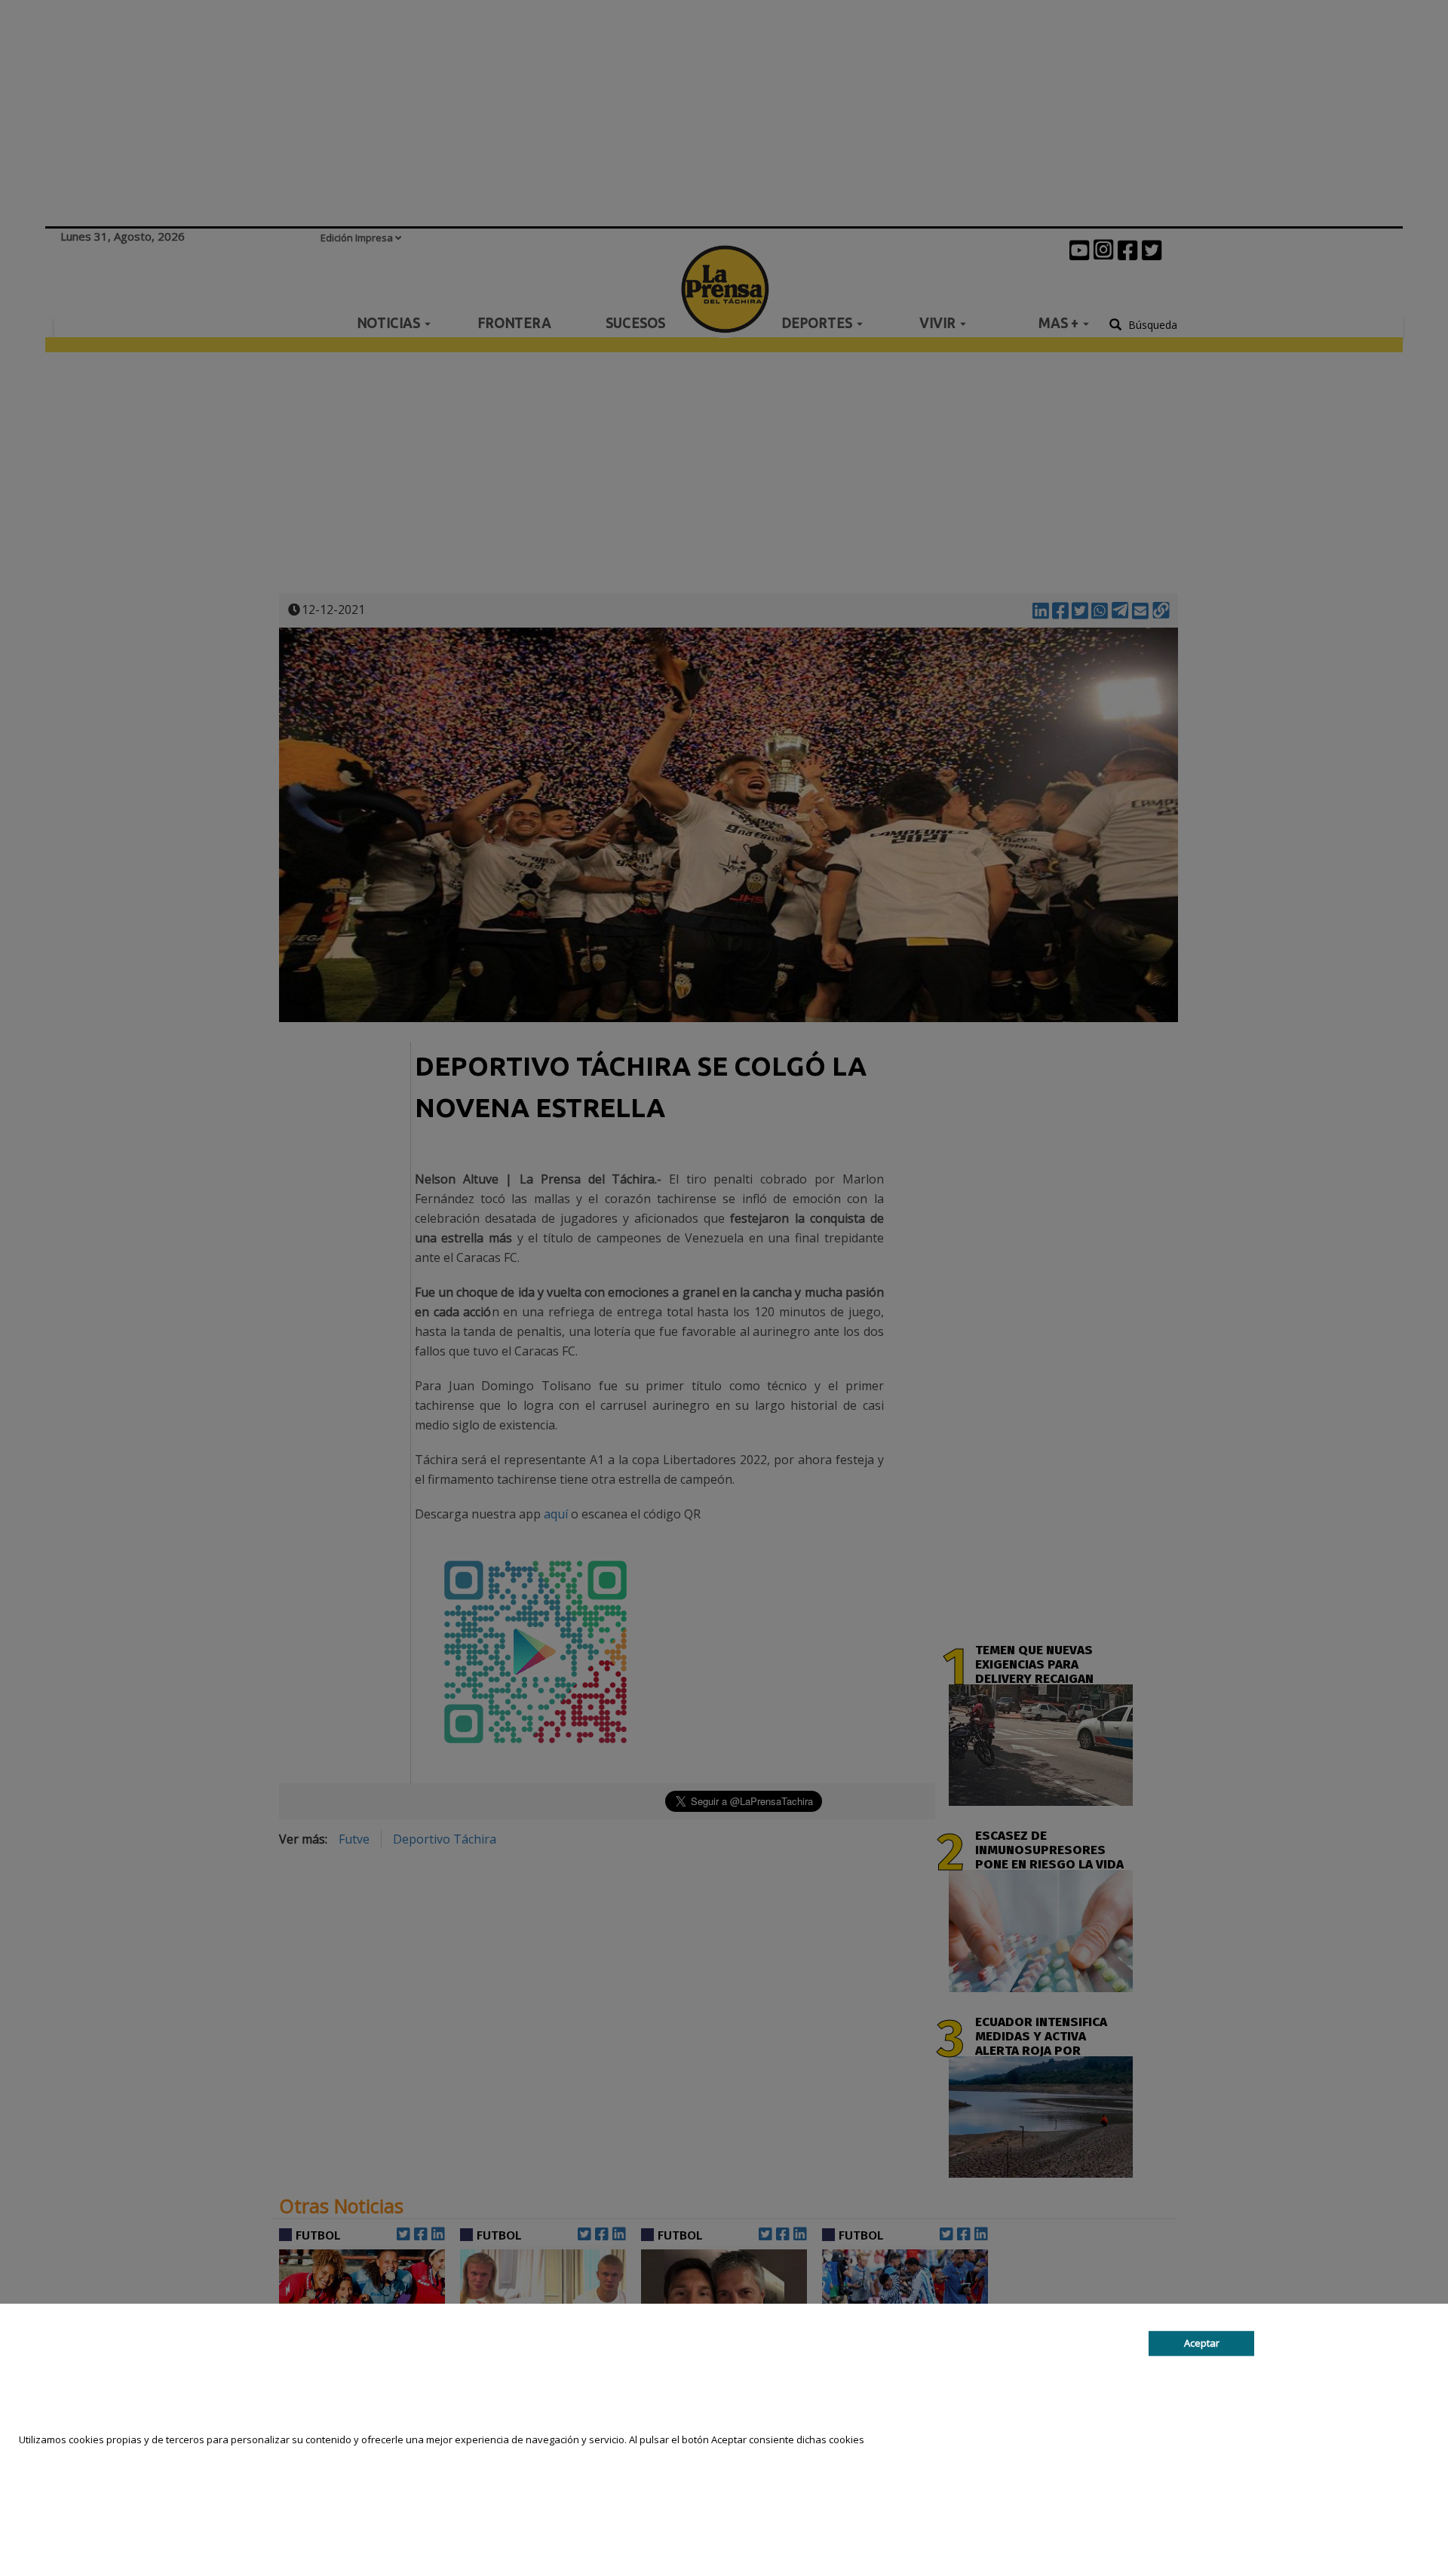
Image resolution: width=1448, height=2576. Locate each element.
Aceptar (1202, 2343)
